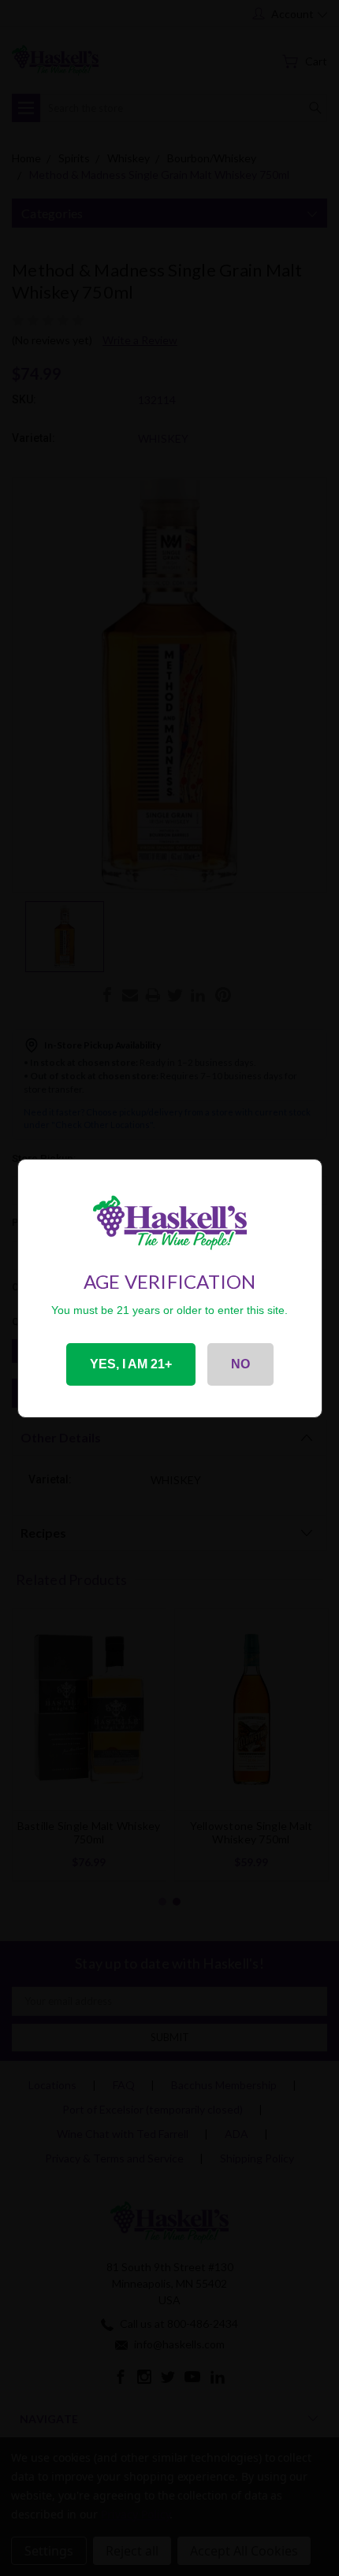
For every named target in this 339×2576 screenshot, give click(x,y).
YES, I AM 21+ (131, 1364)
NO (240, 1364)
